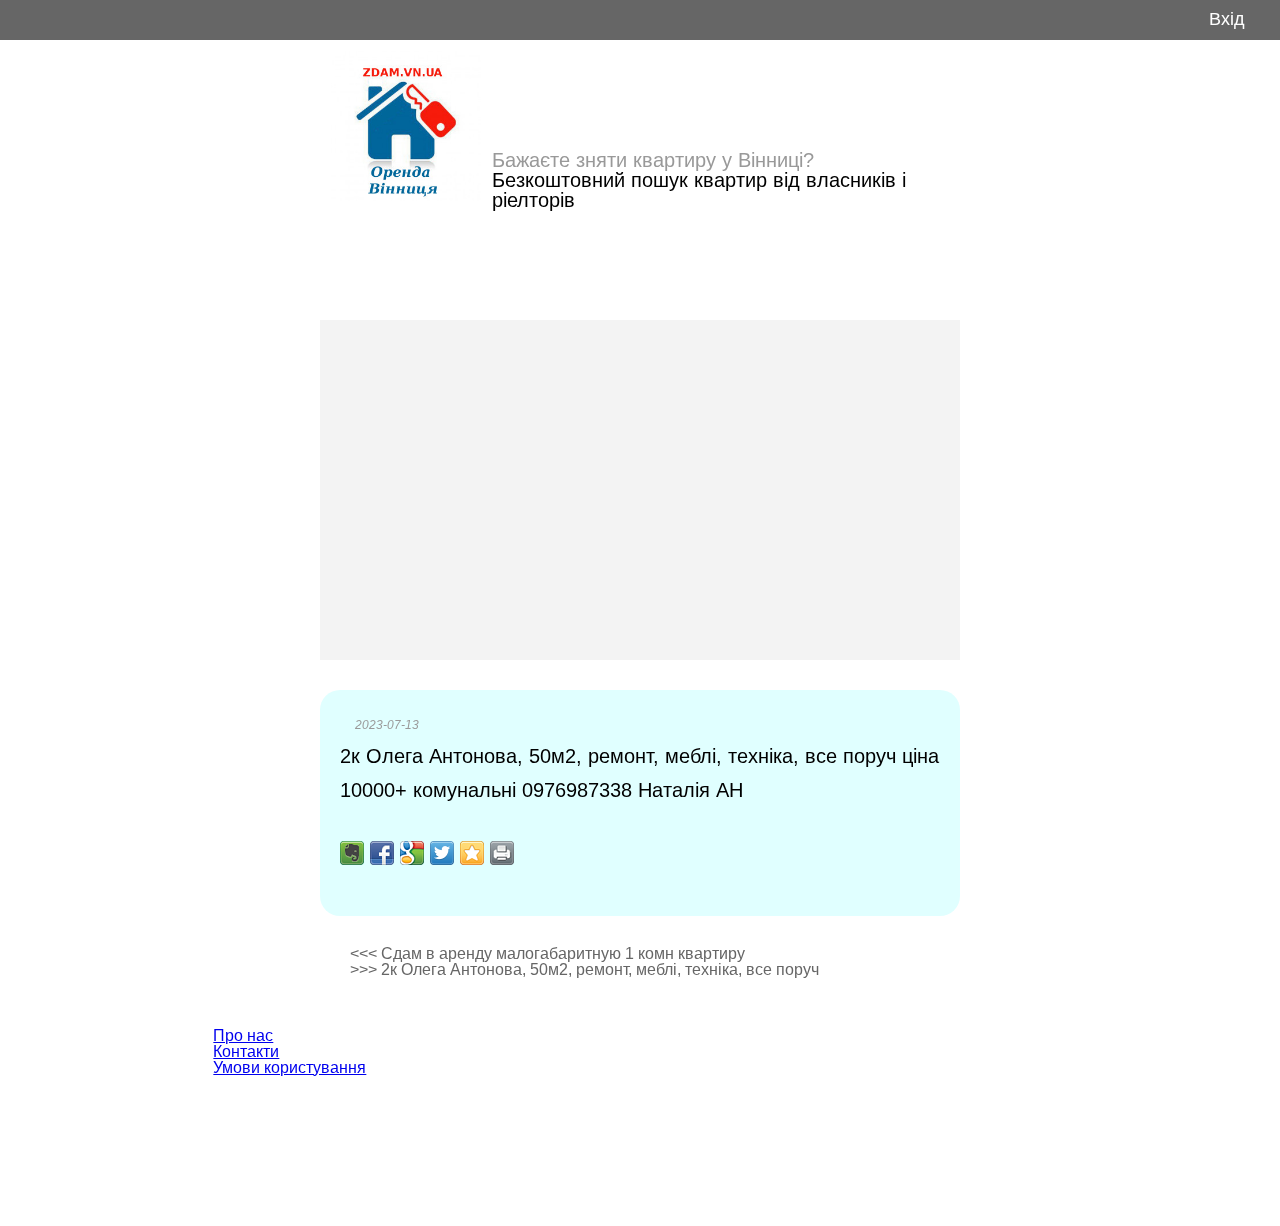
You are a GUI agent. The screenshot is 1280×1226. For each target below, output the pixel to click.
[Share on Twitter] (442, 853)
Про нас (243, 1035)
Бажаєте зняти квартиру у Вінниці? (653, 160)
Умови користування (289, 1067)
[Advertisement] (640, 490)
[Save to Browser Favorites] (472, 853)
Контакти (246, 1051)
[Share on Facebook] (382, 853)
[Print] (502, 853)
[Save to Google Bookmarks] (412, 853)
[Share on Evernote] (352, 853)
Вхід (1227, 19)
